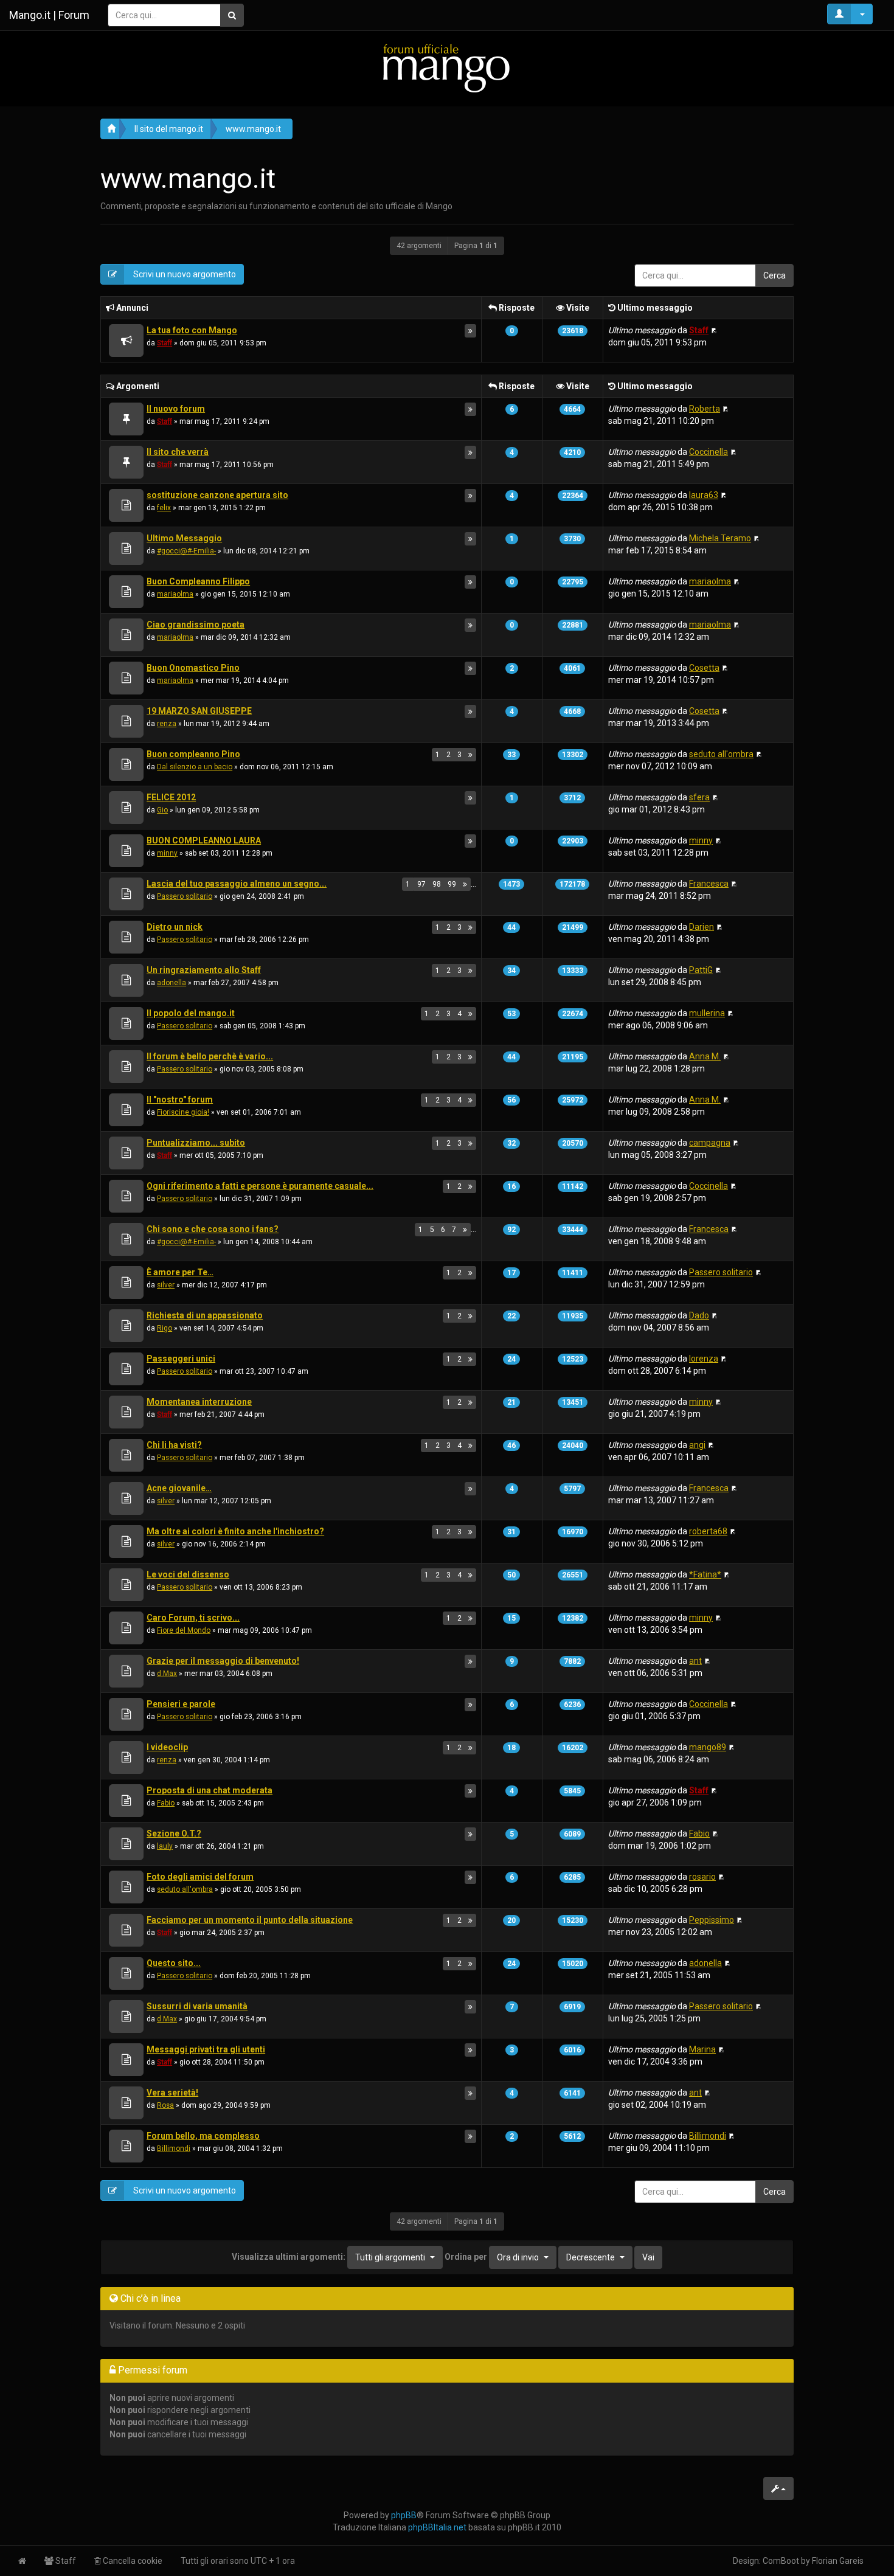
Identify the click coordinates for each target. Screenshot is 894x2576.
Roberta (705, 409)
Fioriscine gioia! (183, 1112)
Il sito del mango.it (169, 129)
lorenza (704, 1359)
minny (167, 853)
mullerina (707, 1013)
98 (437, 884)
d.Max (167, 1674)
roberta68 (708, 1531)
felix (164, 508)
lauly (165, 1846)
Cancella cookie (132, 2561)
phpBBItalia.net (437, 2527)
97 (421, 884)
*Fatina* (705, 1574)
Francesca (709, 884)
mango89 (708, 1747)
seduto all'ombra (721, 754)
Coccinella (709, 452)
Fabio (166, 1803)
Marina (702, 2049)
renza (167, 724)
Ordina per (492, 2256)
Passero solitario (185, 896)
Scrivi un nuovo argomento (184, 274)
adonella (172, 983)
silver (166, 1285)
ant (695, 1661)
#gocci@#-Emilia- (186, 551)
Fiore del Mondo (184, 1630)
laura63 (704, 495)
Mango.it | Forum (49, 15)
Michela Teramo (720, 538)
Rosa (165, 2105)
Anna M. (705, 1056)
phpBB (404, 2515)
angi (697, 1445)
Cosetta (704, 668)
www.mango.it (253, 129)
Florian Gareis (838, 2561)
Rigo (165, 1328)
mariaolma (175, 594)
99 (452, 884)
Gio (162, 810)
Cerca (774, 275)
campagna (710, 1143)
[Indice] (447, 68)
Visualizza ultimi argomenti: (328, 2256)
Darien (702, 927)
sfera (699, 797)
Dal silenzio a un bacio (195, 767)
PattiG (701, 970)
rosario (702, 1877)
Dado (699, 1315)
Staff (165, 343)
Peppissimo (712, 1920)
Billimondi (174, 2148)
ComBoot (781, 2561)
